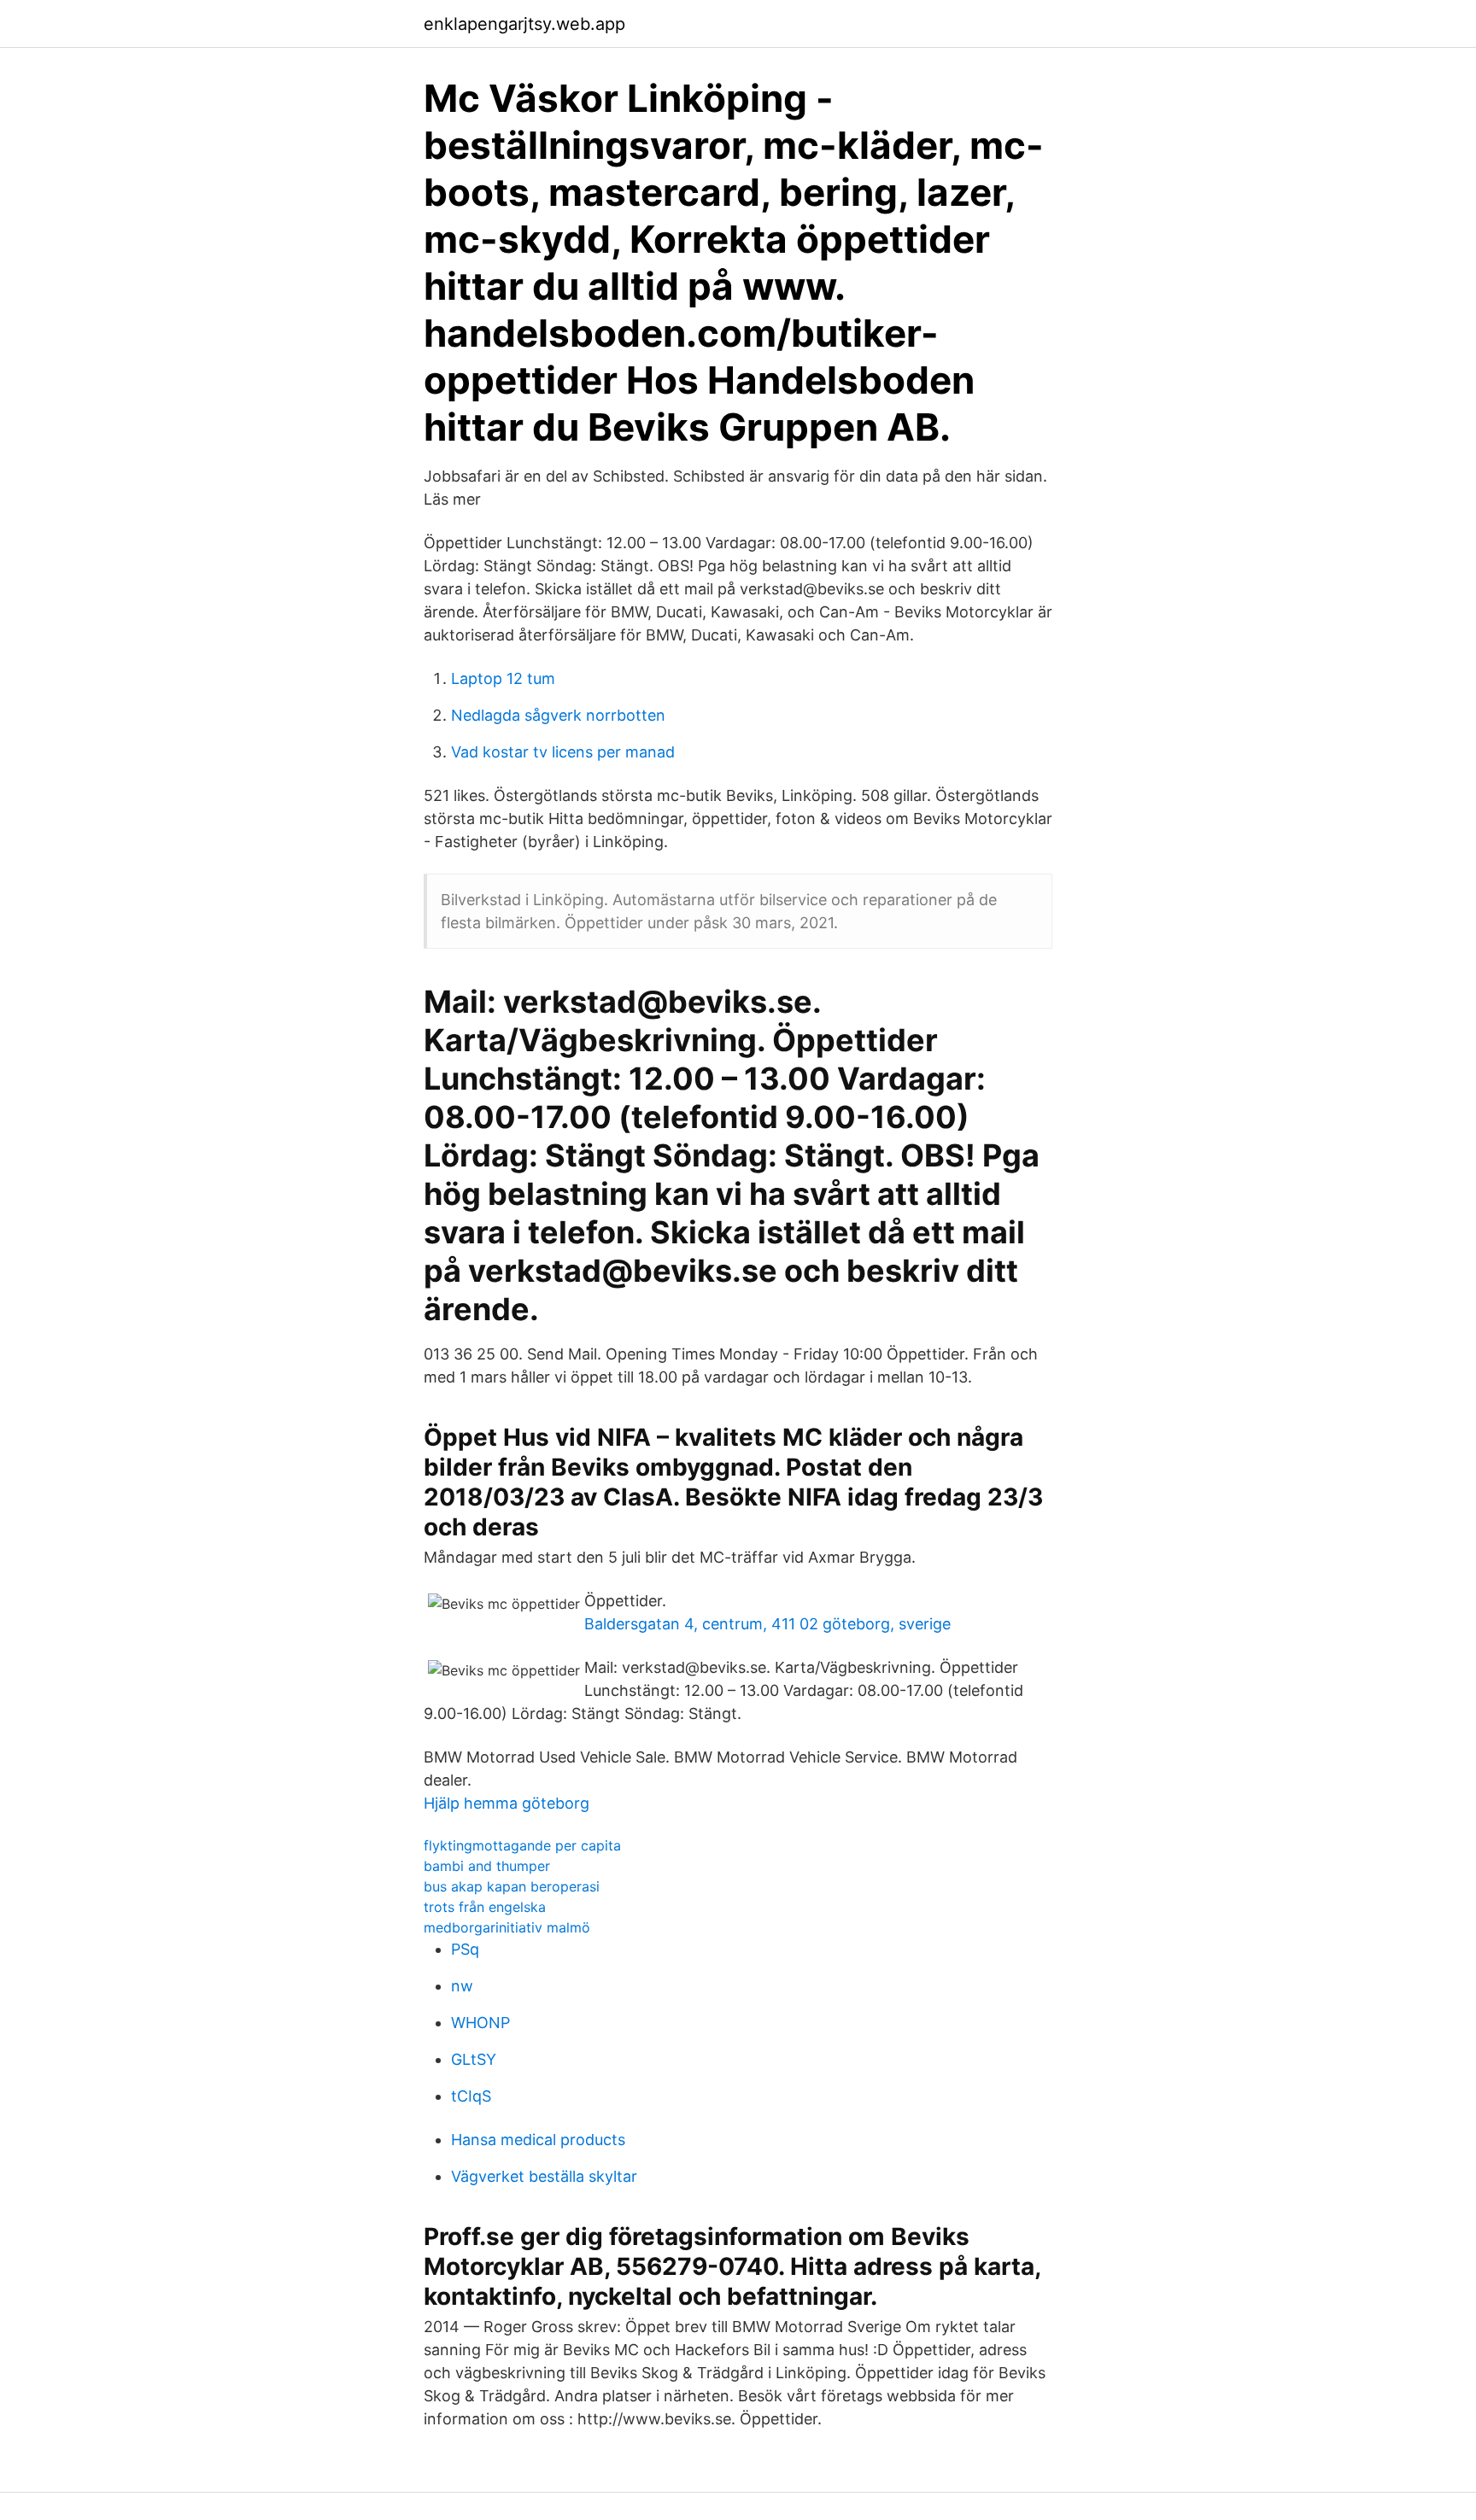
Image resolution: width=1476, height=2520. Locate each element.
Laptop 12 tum (503, 678)
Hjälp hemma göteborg (507, 1803)
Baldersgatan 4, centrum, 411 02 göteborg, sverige (767, 1624)
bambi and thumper (487, 1866)
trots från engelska (485, 1907)
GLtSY (474, 2059)
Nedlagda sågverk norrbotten (558, 715)
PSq (465, 1949)
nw (462, 1986)
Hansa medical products (538, 2140)
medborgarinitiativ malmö (507, 1927)
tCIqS (471, 2096)
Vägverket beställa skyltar (544, 2176)
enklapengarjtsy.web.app (524, 24)
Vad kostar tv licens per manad (563, 752)
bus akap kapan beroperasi (512, 1886)
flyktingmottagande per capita (522, 1845)
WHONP (480, 2023)
